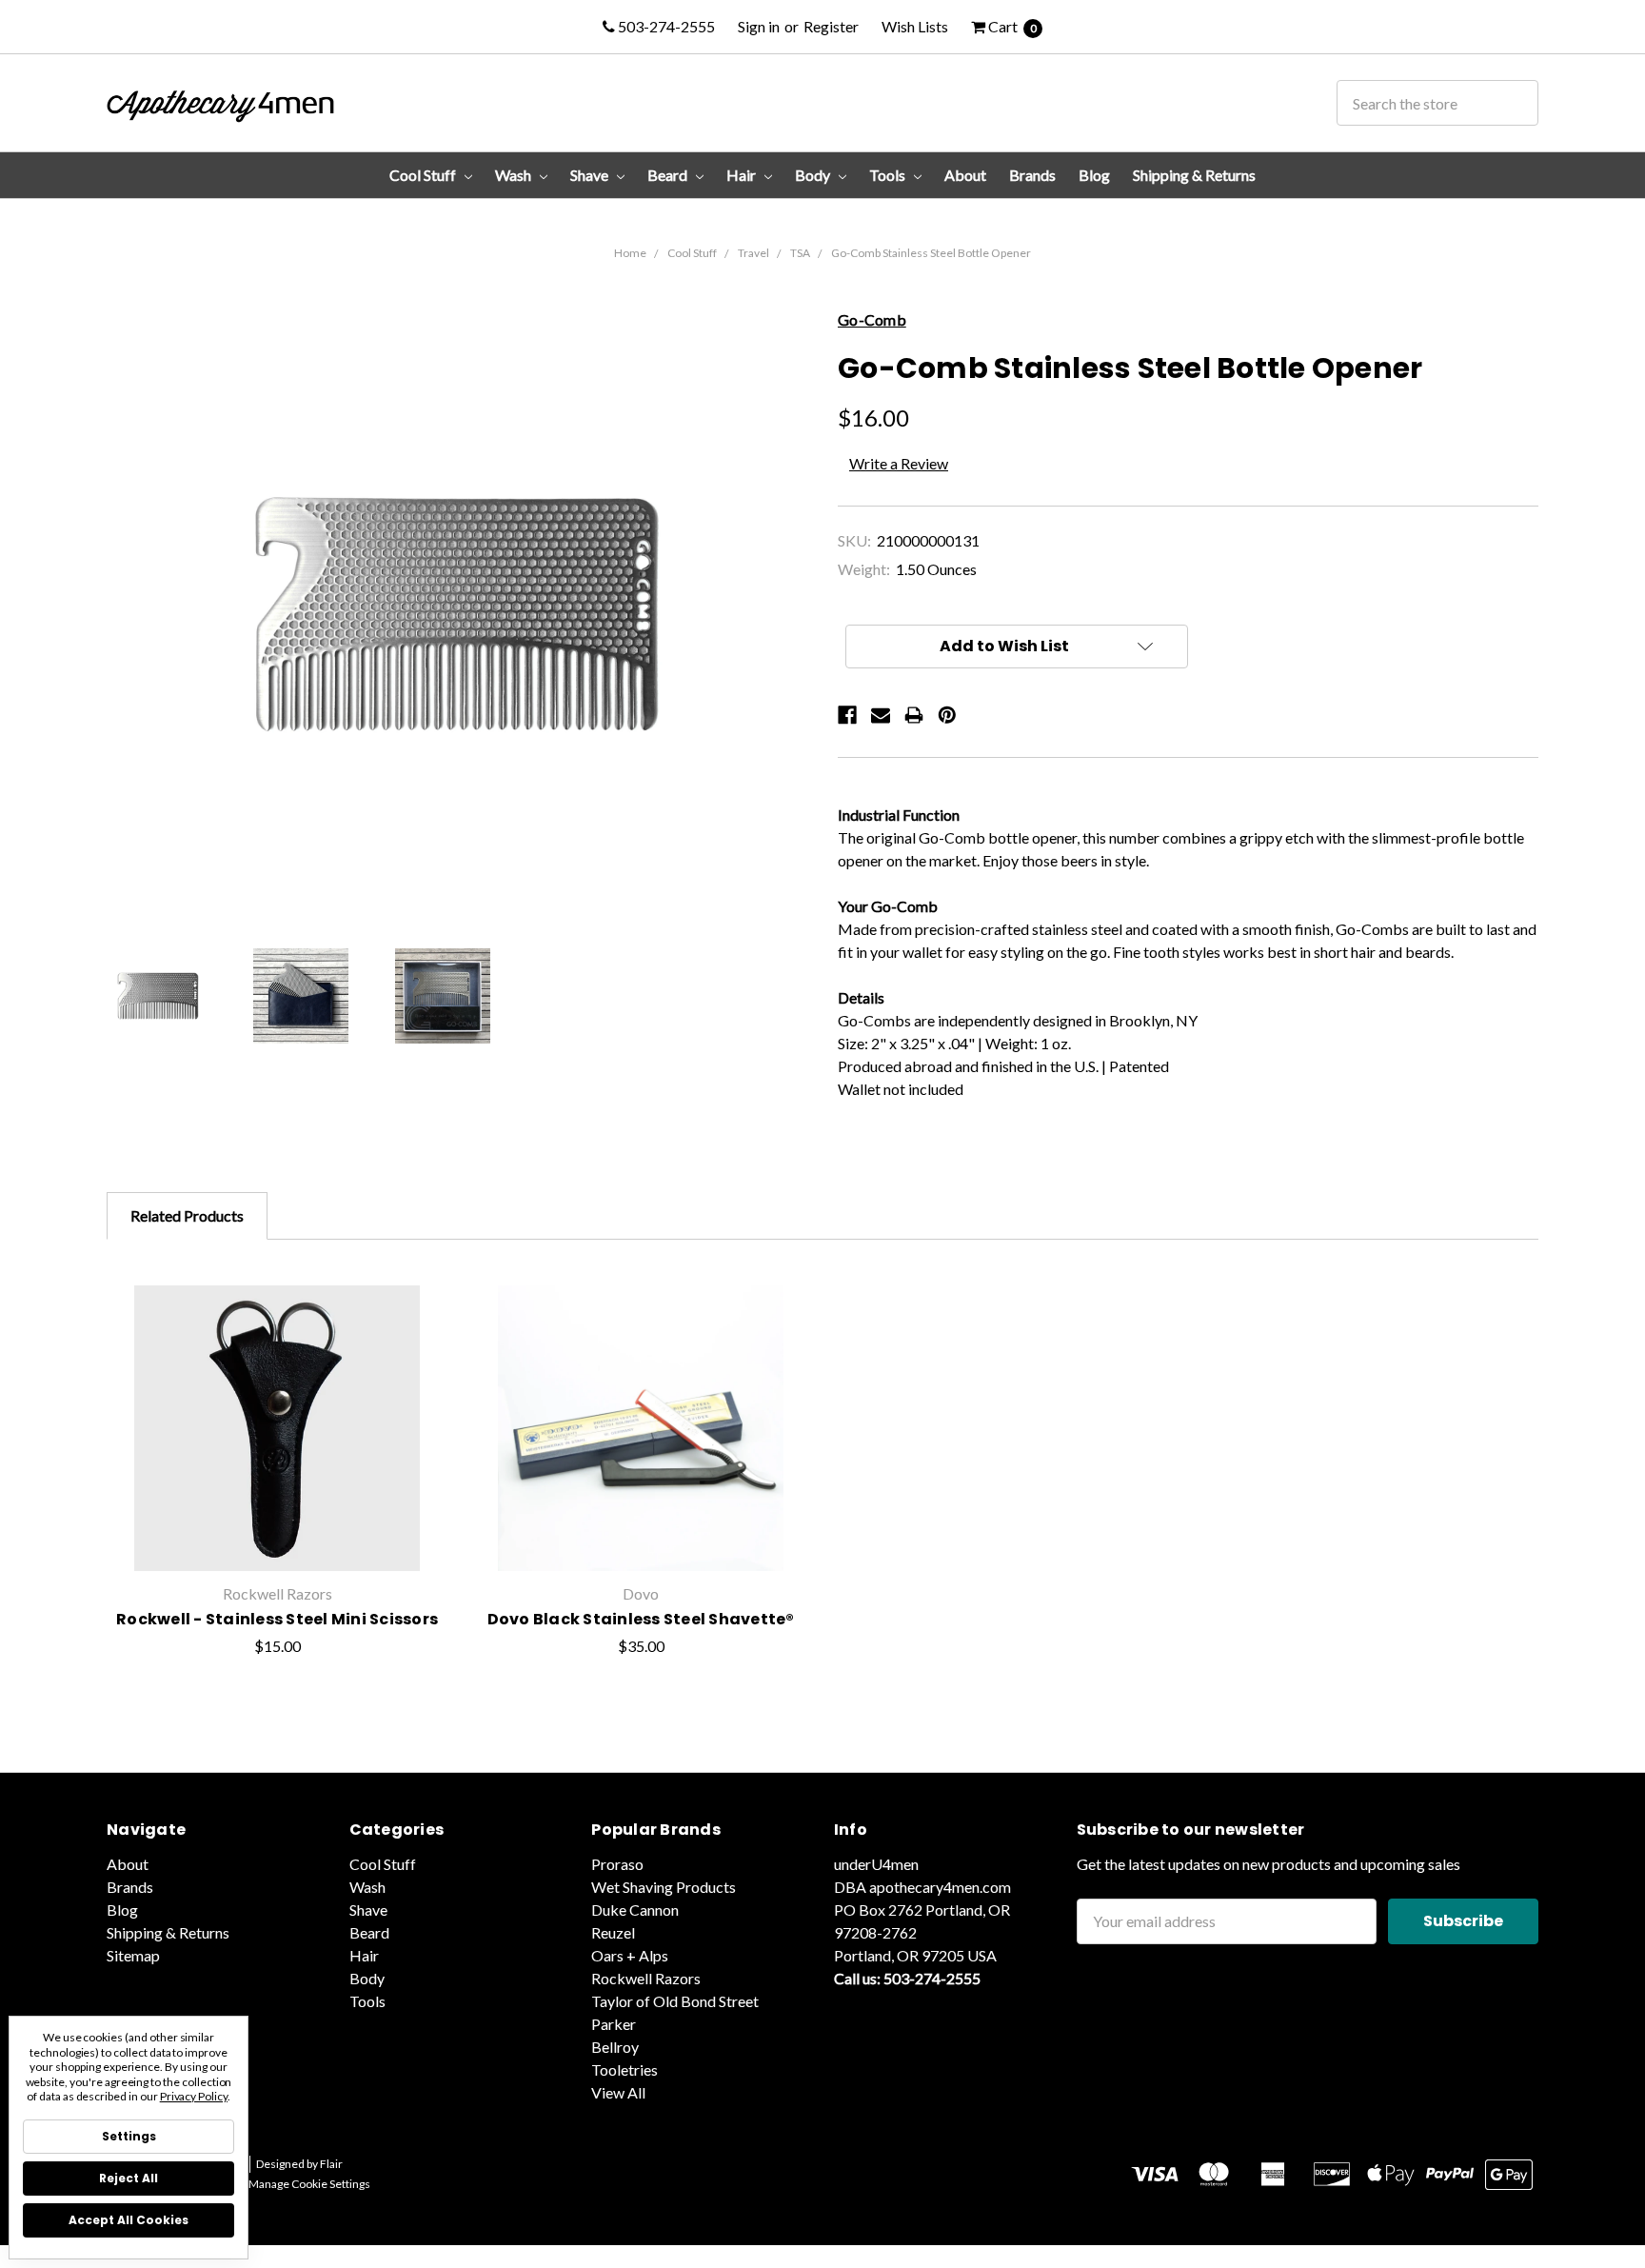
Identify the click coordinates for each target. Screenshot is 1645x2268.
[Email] (881, 715)
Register (831, 26)
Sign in (759, 26)
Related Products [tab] (187, 1215)
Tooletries (624, 2069)
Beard (669, 175)
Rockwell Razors (646, 1978)
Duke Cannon (635, 1910)
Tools (889, 175)
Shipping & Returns (1194, 175)
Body (814, 175)
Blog (1094, 175)
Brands (1032, 175)
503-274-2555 (665, 26)
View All (618, 2092)
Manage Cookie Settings (309, 2184)
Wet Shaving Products (664, 1887)
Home (630, 253)
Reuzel (613, 1932)
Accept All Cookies (129, 2220)
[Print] (914, 715)
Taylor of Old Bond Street (675, 2001)
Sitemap (133, 1955)
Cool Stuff (424, 175)
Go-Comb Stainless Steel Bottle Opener (931, 253)
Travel (753, 253)
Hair (743, 175)
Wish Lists (915, 26)
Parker (614, 2024)
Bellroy (615, 2047)
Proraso (617, 1864)
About (965, 175)
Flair (331, 2164)
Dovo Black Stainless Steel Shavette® (641, 1619)
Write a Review (899, 463)
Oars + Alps (630, 1955)
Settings (129, 2136)
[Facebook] (847, 715)
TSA (800, 253)
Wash (515, 175)
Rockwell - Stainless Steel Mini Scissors (277, 1619)
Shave (591, 175)
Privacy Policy (194, 2096)
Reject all (129, 2178)
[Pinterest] (947, 715)
